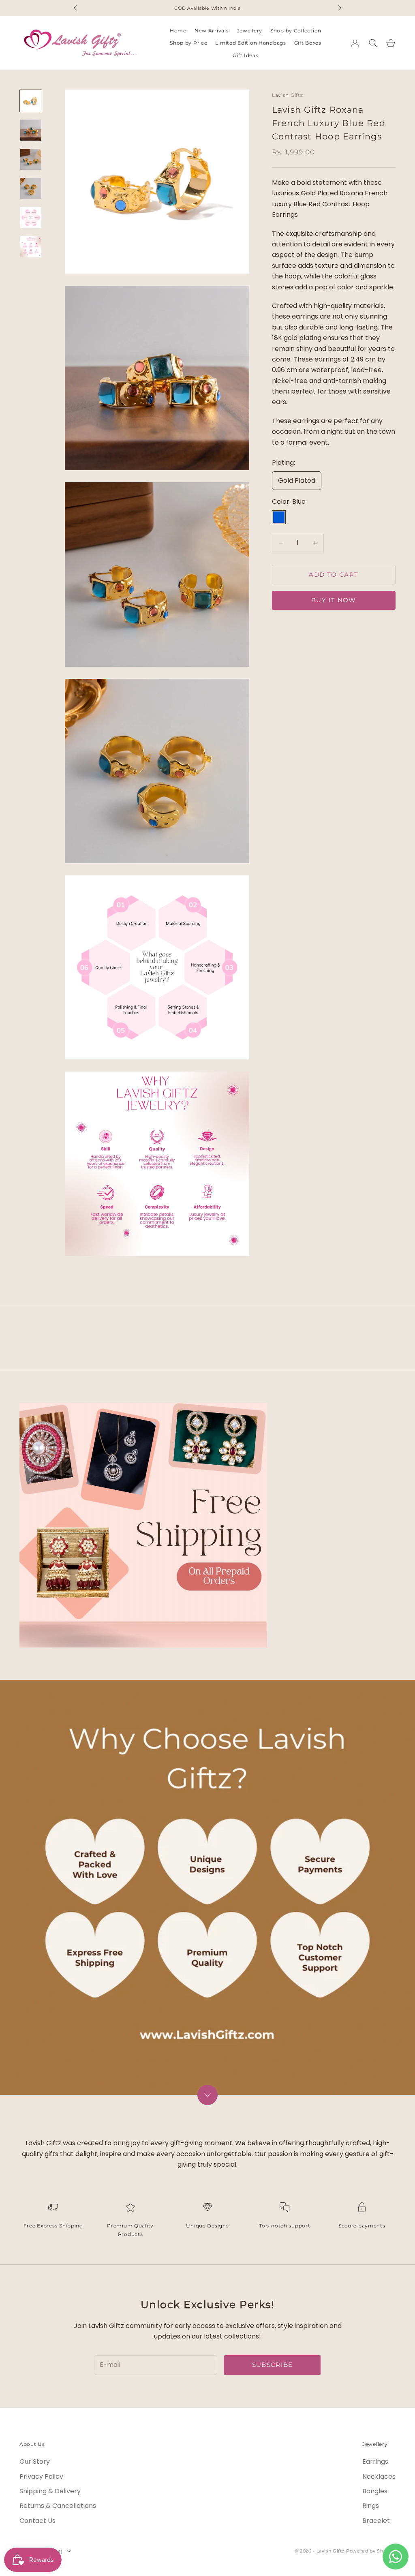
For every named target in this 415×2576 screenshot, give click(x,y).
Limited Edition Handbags (250, 43)
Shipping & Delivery (50, 2491)
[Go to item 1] (31, 101)
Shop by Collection (296, 31)
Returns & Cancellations (58, 2506)
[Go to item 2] (31, 130)
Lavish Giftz (288, 95)
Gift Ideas (245, 55)
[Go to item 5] (31, 218)
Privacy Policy (41, 2477)
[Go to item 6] (31, 247)
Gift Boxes (308, 43)
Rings (371, 2506)
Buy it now (334, 600)
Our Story (35, 2462)
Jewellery (250, 31)
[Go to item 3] (31, 159)
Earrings (375, 2462)
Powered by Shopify (371, 2551)
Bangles (375, 2491)
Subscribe (273, 2365)
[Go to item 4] (31, 188)
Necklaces (379, 2477)
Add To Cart (334, 574)
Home (178, 31)
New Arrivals (212, 31)
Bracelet (376, 2521)
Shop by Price (188, 43)
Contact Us (37, 2521)
